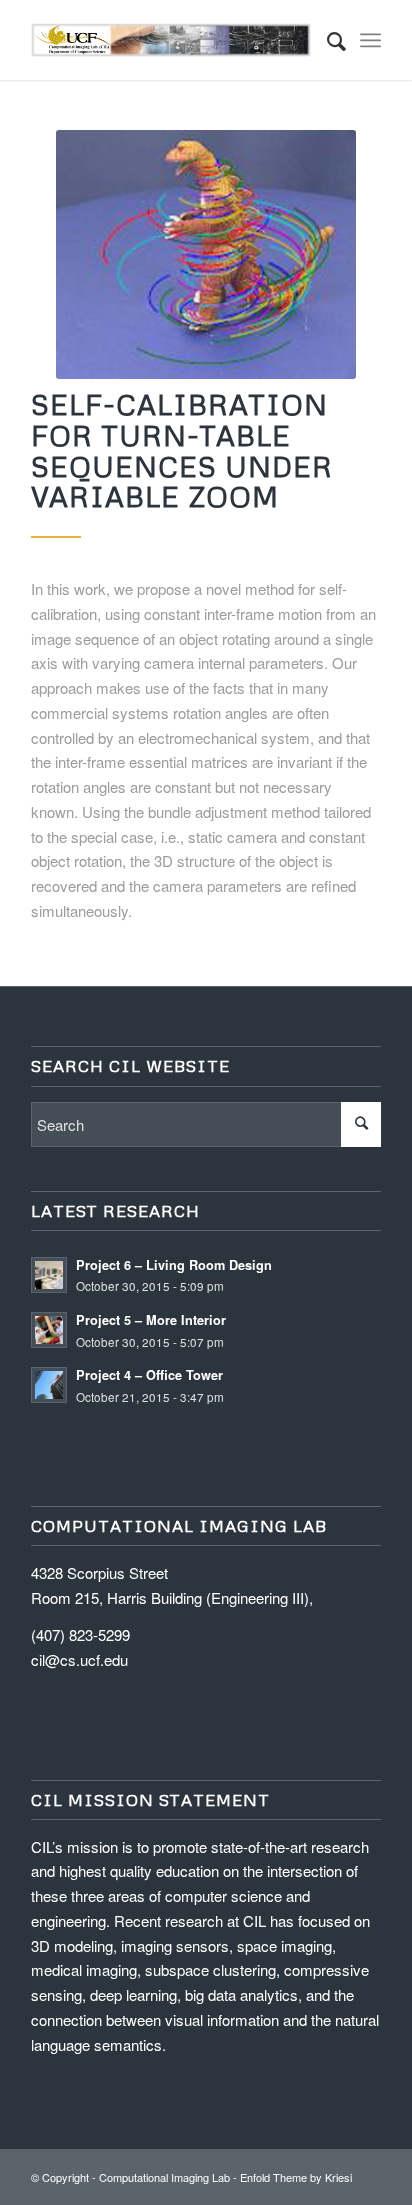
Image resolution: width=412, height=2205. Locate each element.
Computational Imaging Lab (164, 2177)
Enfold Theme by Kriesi (296, 2177)
